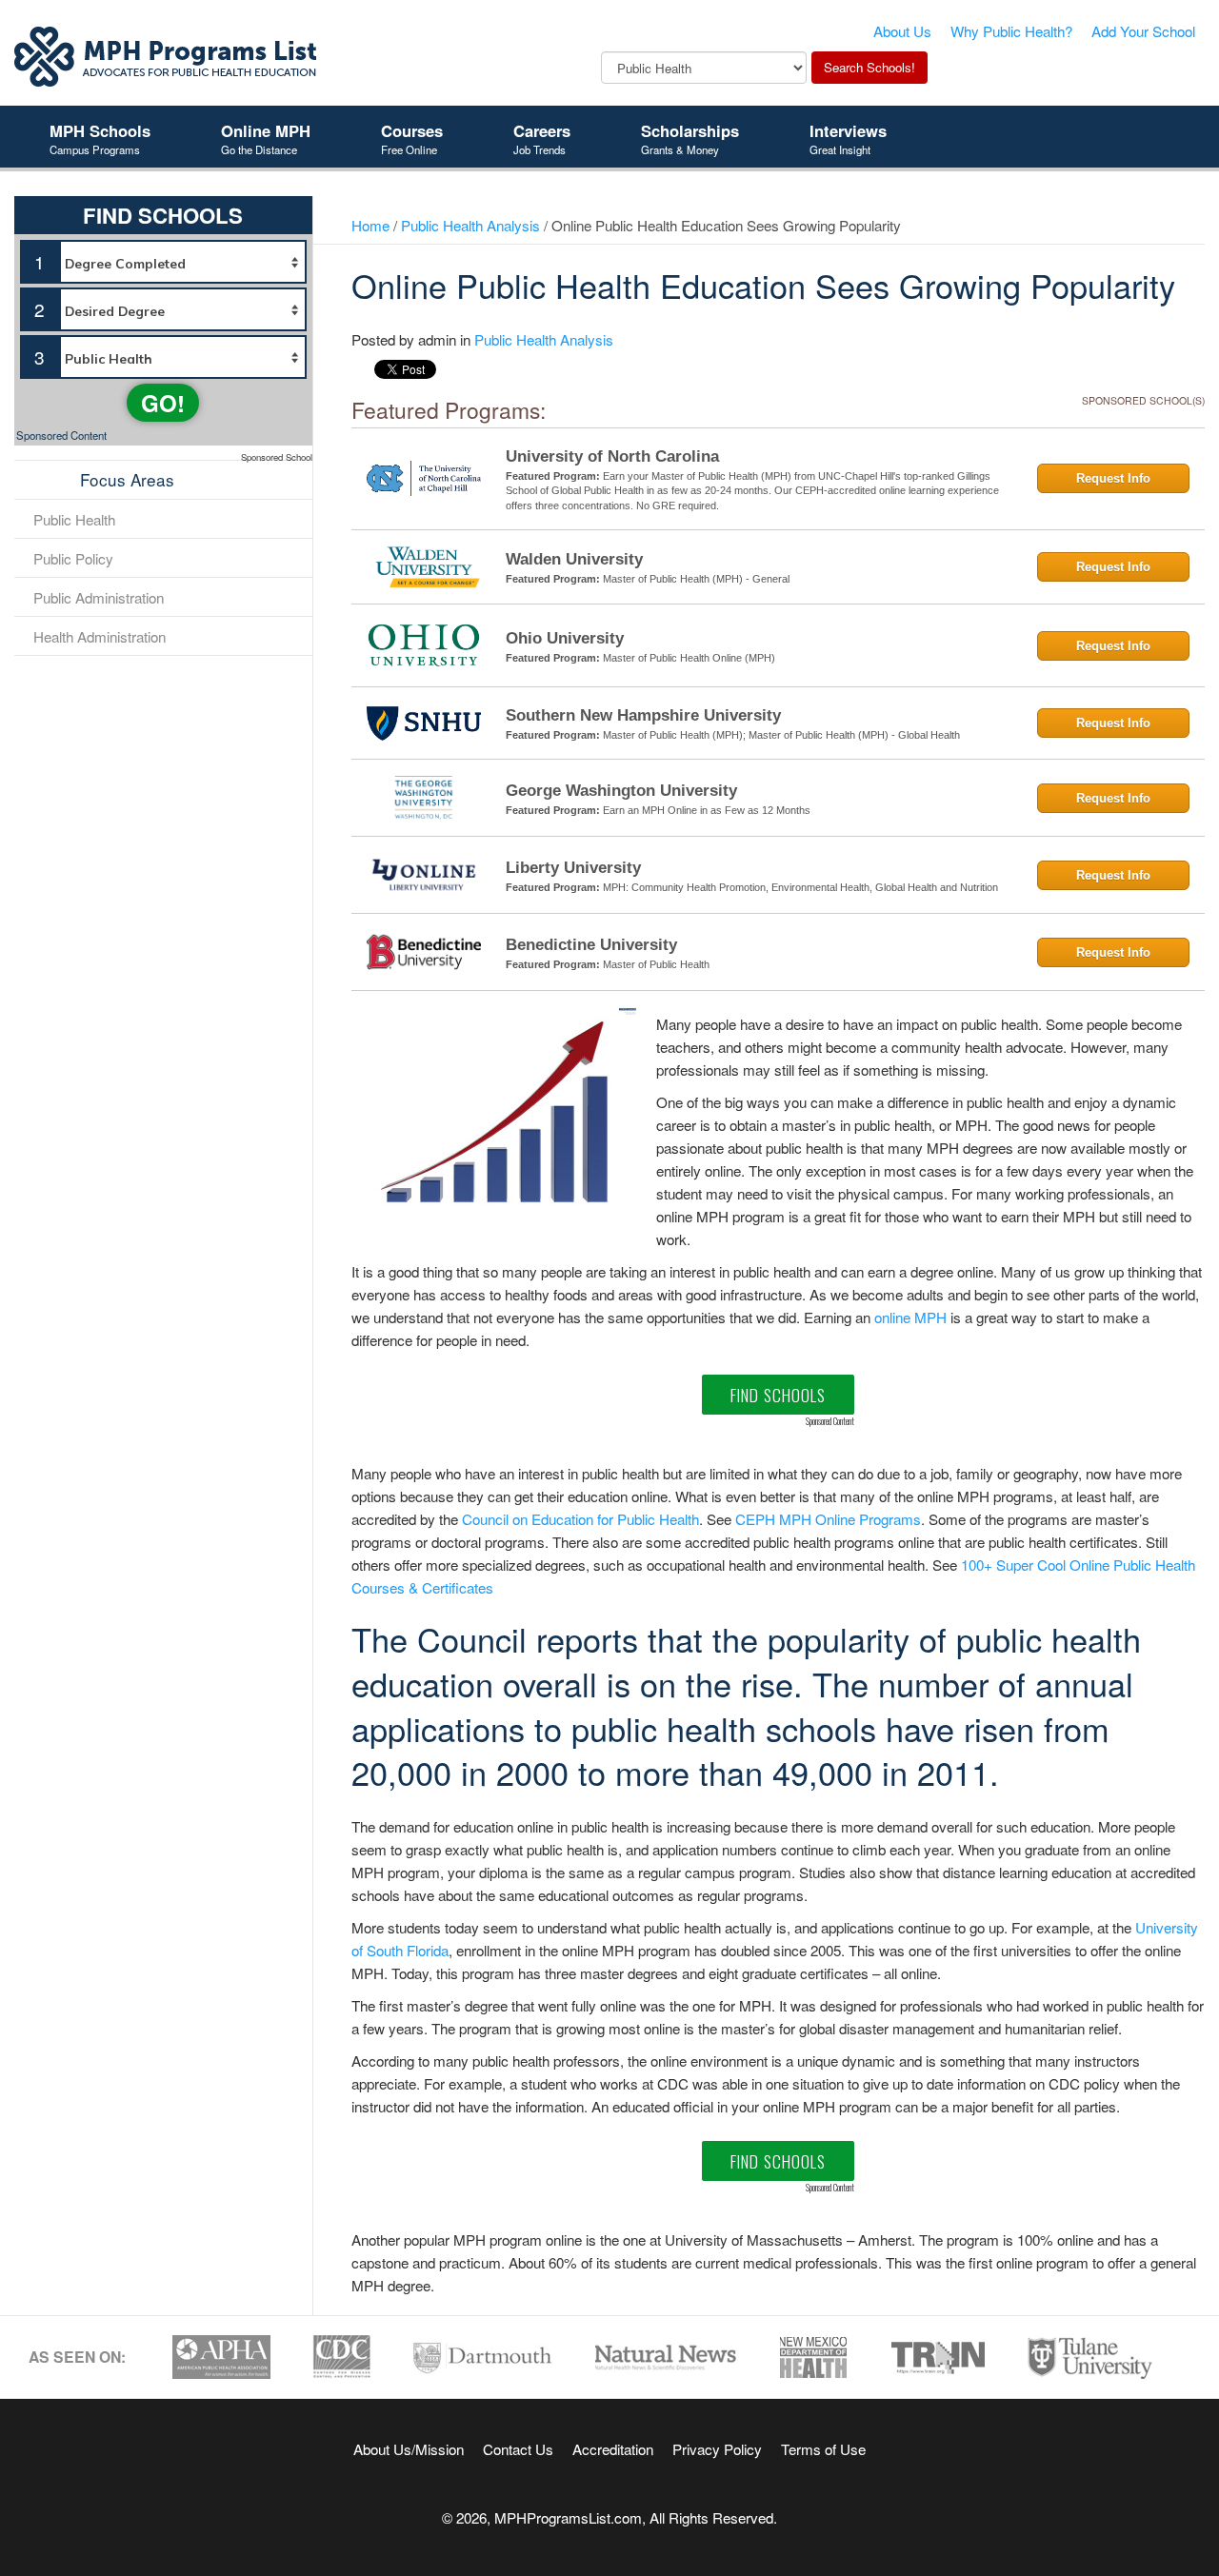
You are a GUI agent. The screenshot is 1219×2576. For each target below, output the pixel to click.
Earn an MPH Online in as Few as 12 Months (707, 810)
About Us (902, 30)
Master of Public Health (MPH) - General (696, 579)
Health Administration (100, 636)
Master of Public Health (656, 964)
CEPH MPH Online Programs (828, 1518)
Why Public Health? (1011, 30)
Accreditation (613, 2448)
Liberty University (573, 868)
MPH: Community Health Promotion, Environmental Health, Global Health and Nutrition (800, 887)
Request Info (1113, 478)
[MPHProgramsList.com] (167, 54)
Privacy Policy (717, 2448)
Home (370, 225)
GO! (163, 403)
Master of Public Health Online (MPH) (689, 658)
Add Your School (1143, 30)
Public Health (74, 519)
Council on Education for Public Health (580, 1518)
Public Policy (73, 558)
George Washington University (621, 791)
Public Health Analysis (470, 225)
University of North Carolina (612, 456)
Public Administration (99, 597)
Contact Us (518, 2448)
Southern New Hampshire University (643, 715)
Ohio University (565, 638)
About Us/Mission (409, 2448)
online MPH (910, 1317)
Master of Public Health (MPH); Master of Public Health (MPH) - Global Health (781, 735)
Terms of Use (823, 2448)
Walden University (574, 559)
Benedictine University (591, 945)
